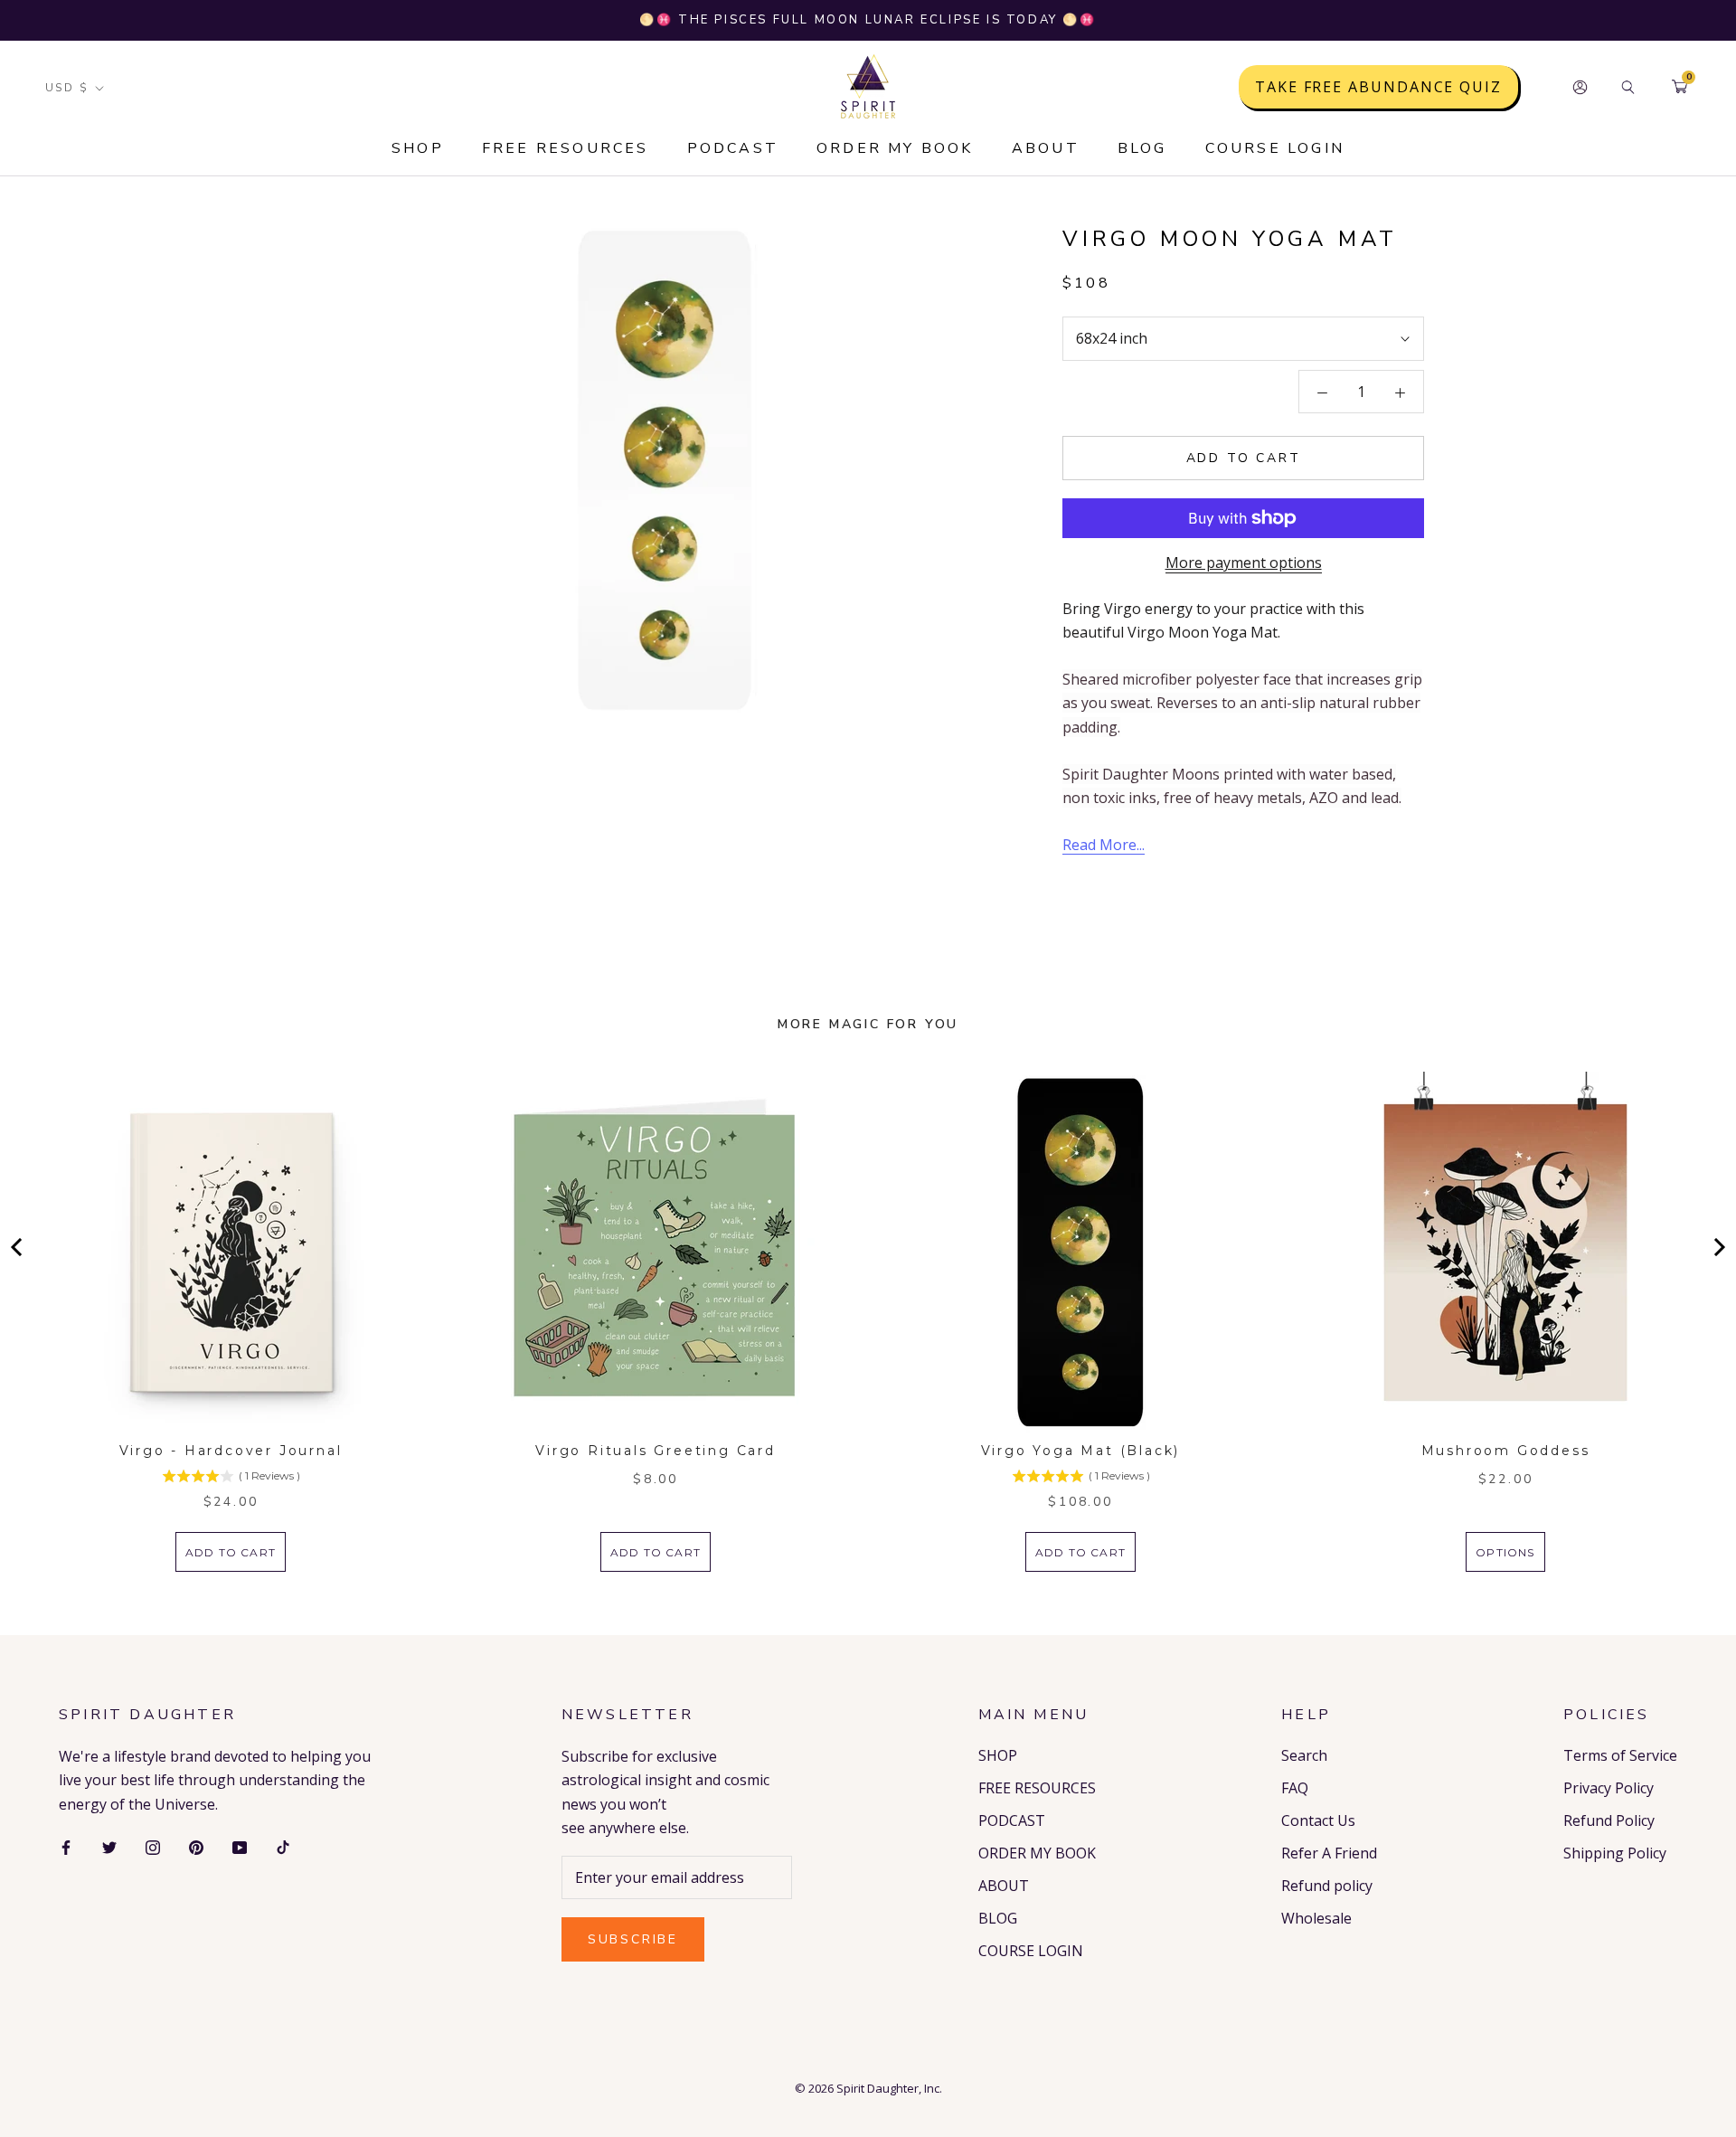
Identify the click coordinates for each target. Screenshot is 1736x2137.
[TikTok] (283, 1846)
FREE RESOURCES (566, 148)
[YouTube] (240, 1846)
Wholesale (1316, 1918)
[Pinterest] (196, 1846)
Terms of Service (1620, 1755)
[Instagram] (153, 1846)
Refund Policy (1609, 1820)
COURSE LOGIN (1275, 148)
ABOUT (1046, 148)
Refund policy (1327, 1886)
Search (1304, 1755)
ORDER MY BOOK (895, 148)
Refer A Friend (1329, 1853)
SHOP (418, 148)
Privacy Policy (1609, 1788)
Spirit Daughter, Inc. (889, 2088)
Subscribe (633, 1939)
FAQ (1295, 1788)
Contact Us (1318, 1820)
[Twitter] (109, 1846)
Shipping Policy (1615, 1853)
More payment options (1244, 563)
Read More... (1104, 845)
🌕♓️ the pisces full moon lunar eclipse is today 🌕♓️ (868, 20)
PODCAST (733, 148)
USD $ (67, 88)
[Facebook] (66, 1846)
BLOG (1142, 148)
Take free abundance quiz (1378, 87)
